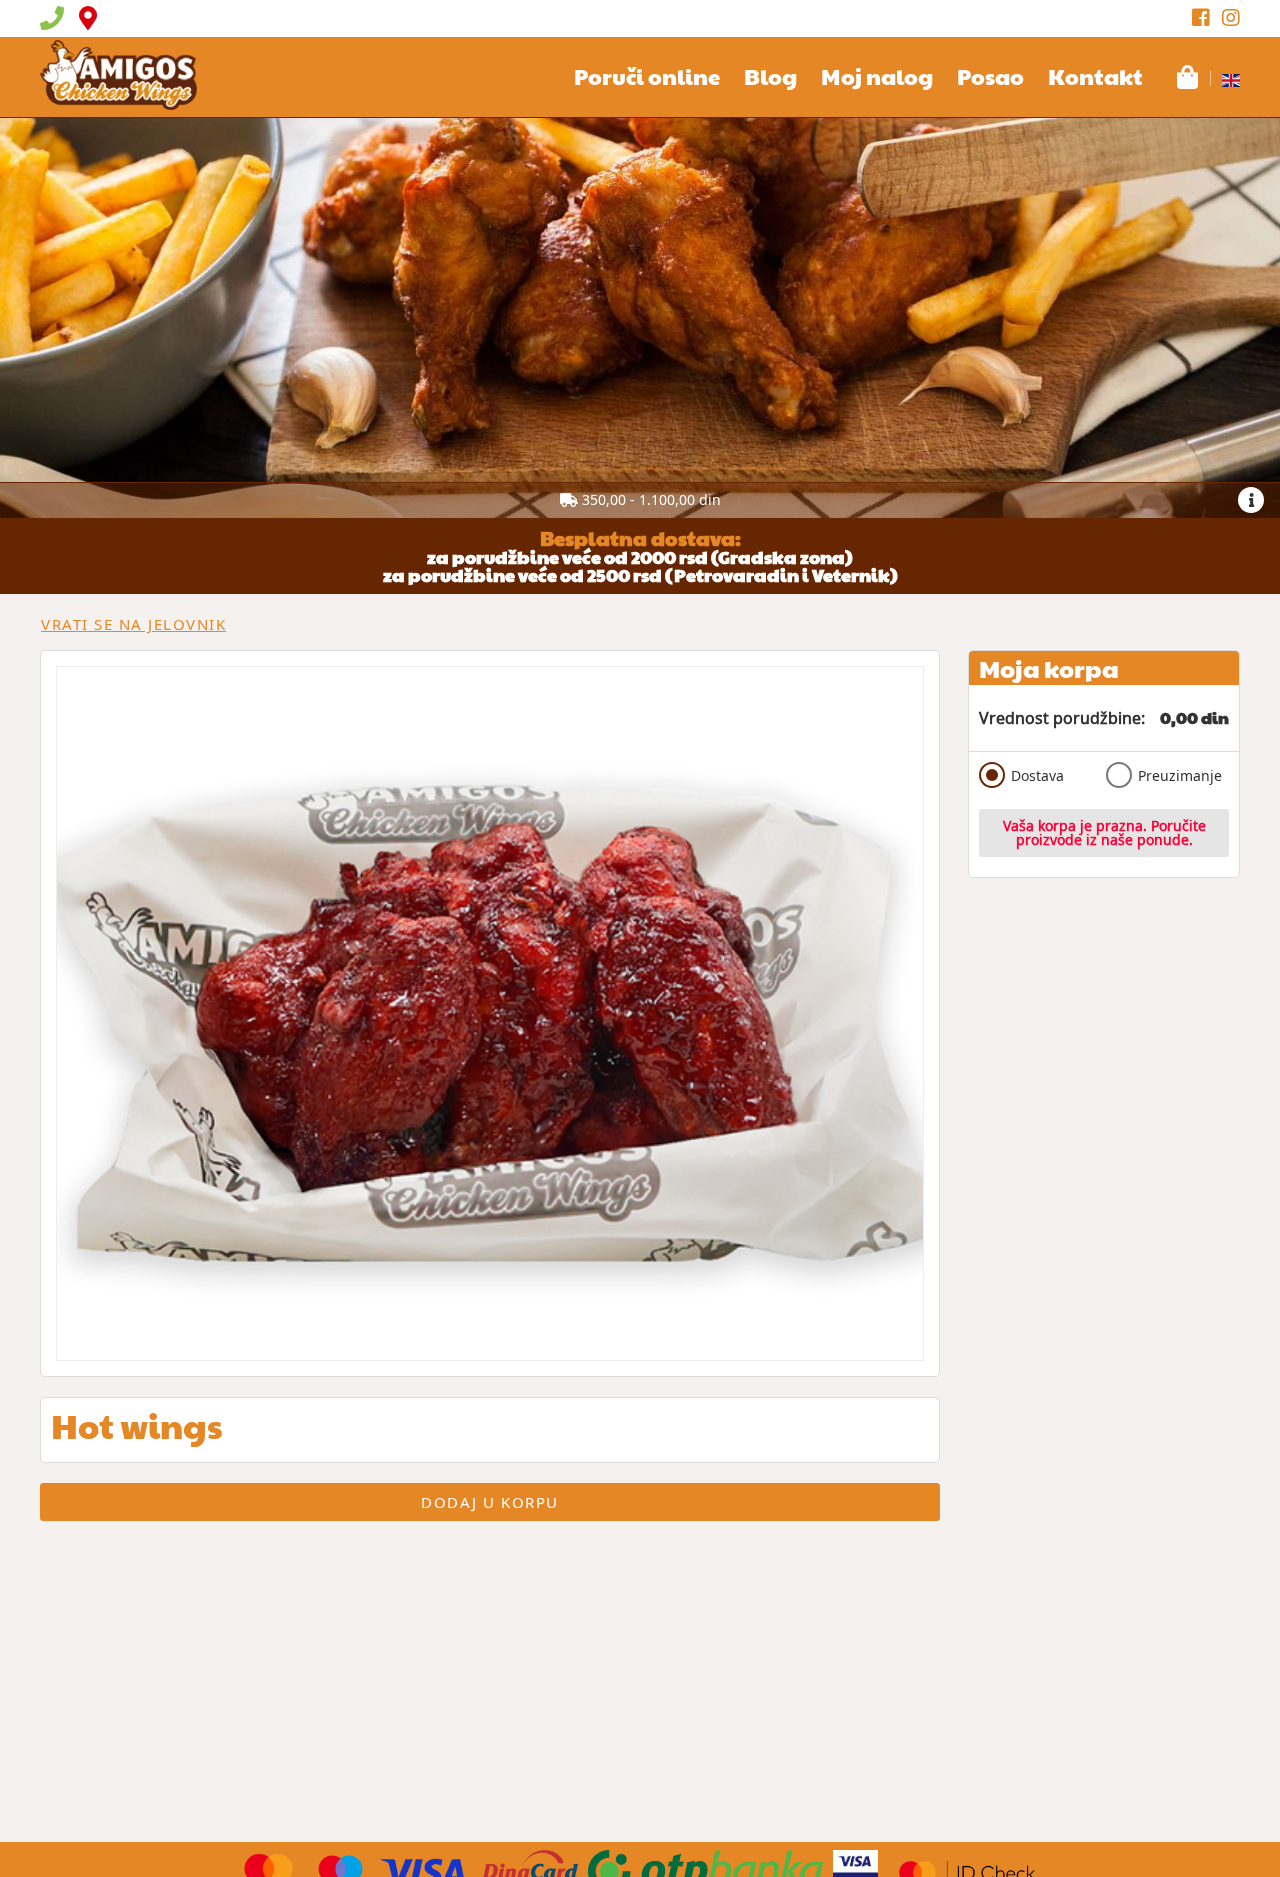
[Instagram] (1231, 18)
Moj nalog (877, 76)
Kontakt (1095, 76)
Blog (770, 76)
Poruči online (647, 76)
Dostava (1037, 775)
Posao (990, 76)
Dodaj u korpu (490, 1502)
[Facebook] (1201, 18)
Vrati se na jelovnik (133, 624)
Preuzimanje (1180, 775)
